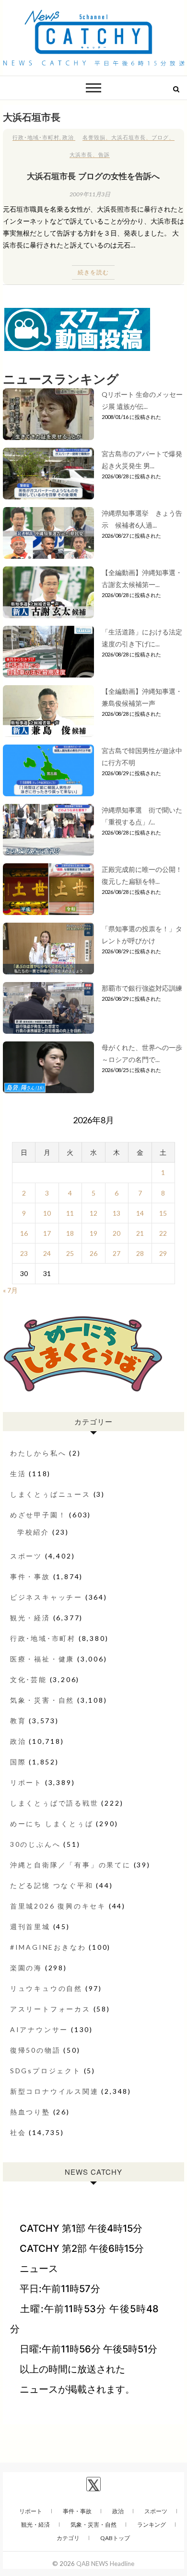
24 (47, 1253)
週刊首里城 (30, 1926)
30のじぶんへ (35, 1844)
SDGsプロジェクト (46, 2071)
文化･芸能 (29, 1679)
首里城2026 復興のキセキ (58, 1906)
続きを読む (93, 272)
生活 (18, 1474)
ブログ (160, 137)
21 (140, 1233)
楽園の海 (26, 1968)
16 (24, 1233)
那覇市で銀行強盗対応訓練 (142, 988)
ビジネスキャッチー (46, 1597)
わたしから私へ (38, 1453)
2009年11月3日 (90, 194)
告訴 (104, 154)
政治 (68, 137)
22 (163, 1233)
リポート (26, 1782)
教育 (18, 1721)
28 (140, 1253)
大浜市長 (81, 154)
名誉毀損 (94, 137)
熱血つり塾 (30, 2112)
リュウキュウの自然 (46, 1988)
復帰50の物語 (35, 2050)
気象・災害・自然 (42, 1700)
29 (163, 1253)
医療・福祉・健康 (42, 1659)
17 (47, 1233)
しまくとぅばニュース (50, 1494)
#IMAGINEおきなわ (48, 1947)
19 (93, 1233)
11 (70, 1213)
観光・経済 (30, 1618)
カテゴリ (68, 2538)
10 (47, 1213)
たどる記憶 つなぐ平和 (52, 1885)
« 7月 (10, 1290)
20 (117, 1233)
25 (70, 1253)
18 (70, 1233)
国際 (18, 1762)
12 (93, 1213)
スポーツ (26, 1556)
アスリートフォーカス (50, 2009)
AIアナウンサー (39, 2029)
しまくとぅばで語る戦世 (54, 1803)
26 (93, 1253)
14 (140, 1213)
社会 (18, 2132)
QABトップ (115, 2538)
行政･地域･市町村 (36, 137)
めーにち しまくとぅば (52, 1824)
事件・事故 (30, 1576)
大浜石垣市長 (129, 137)
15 (163, 1213)
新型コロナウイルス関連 (54, 2091)
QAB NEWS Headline (105, 2564)
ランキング (152, 2525)
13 (117, 1213)
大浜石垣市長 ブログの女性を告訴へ (93, 176)
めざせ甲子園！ (38, 1515)
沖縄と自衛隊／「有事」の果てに (70, 1865)
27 (117, 1253)
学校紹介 (33, 1532)
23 (24, 1253)
